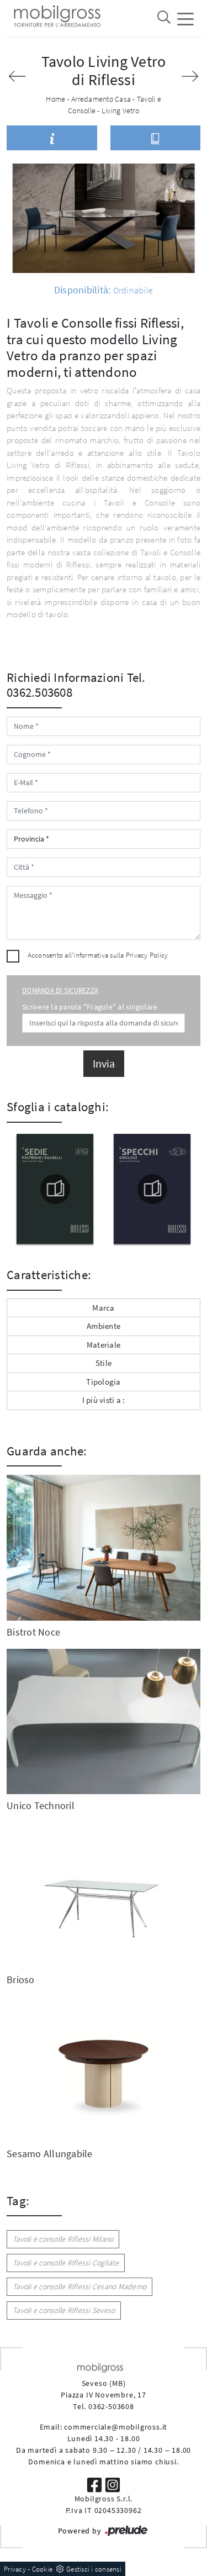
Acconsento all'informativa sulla (98, 955)
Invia (104, 1063)
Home (55, 99)
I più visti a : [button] (104, 1400)
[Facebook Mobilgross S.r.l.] (95, 2484)
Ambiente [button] (104, 1326)
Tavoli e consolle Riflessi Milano (63, 2239)
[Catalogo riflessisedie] (55, 1189)
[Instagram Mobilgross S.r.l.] (113, 2484)
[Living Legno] (190, 76)
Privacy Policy (147, 955)
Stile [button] (104, 1363)
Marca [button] (103, 1308)
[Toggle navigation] (185, 18)
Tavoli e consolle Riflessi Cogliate (66, 2263)
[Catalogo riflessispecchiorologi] (152, 1189)
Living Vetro (120, 111)
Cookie (43, 2569)
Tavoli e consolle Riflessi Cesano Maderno (79, 2286)
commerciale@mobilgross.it (116, 2427)
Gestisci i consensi (94, 2569)
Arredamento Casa (101, 99)
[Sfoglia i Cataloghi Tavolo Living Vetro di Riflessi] (156, 138)
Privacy (15, 2569)
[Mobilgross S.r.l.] (56, 18)
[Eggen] (17, 76)
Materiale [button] (104, 1345)
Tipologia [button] (103, 1382)
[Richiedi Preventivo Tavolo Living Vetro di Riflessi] (52, 138)
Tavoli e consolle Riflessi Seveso (64, 2310)
